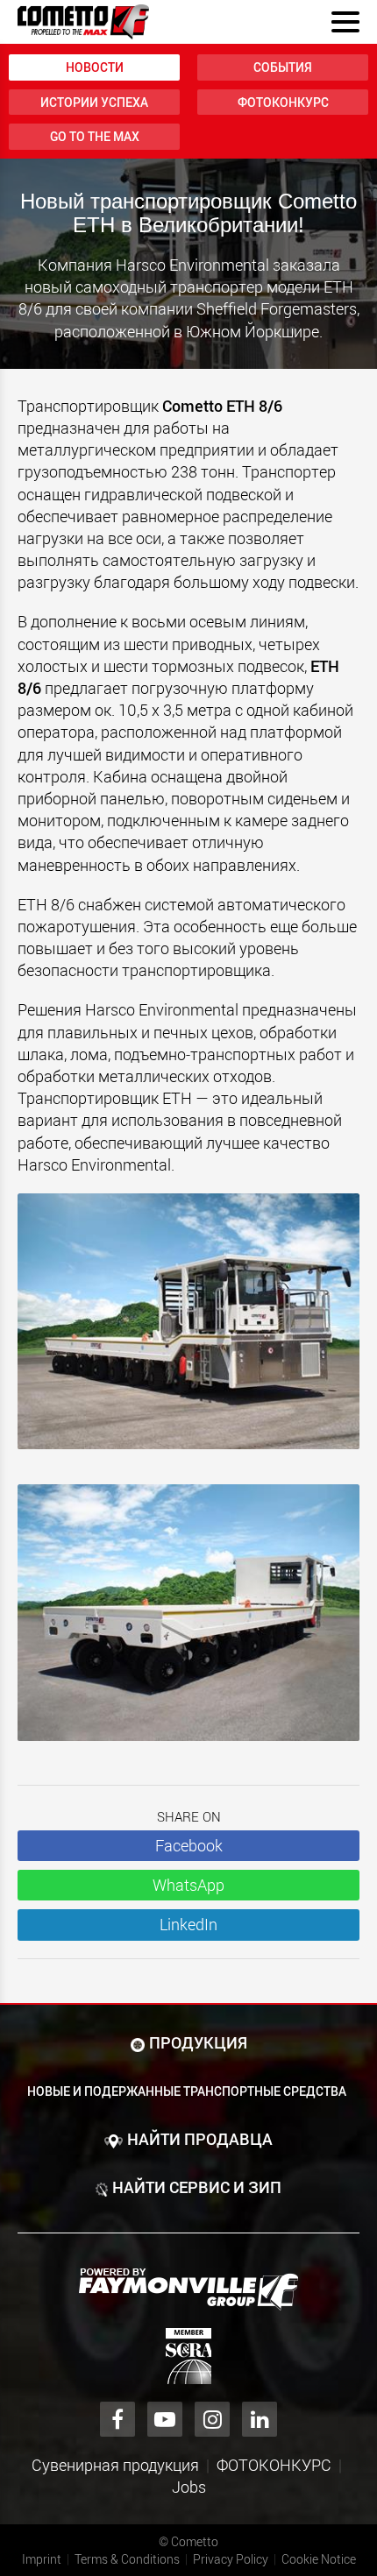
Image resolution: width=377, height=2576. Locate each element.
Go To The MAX (95, 136)
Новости (95, 67)
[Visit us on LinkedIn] (260, 2419)
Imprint (42, 2559)
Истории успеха (94, 102)
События (283, 67)
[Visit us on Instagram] (212, 2419)
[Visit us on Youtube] (165, 2419)
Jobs (189, 2487)
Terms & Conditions (127, 2559)
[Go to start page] (83, 22)
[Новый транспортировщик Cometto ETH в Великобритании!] (188, 1330)
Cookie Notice (319, 2559)
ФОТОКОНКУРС (283, 102)
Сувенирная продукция (115, 2465)
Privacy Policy (231, 2559)
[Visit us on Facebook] (117, 2419)
